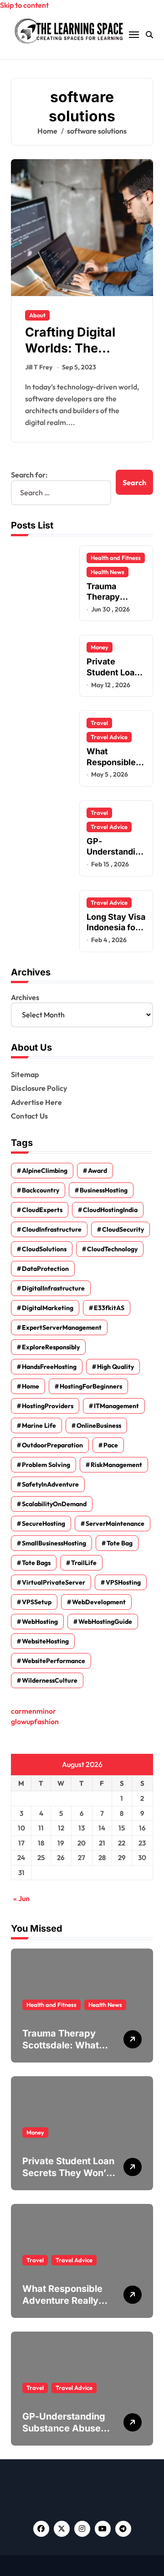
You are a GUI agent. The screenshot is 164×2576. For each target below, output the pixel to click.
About (37, 315)
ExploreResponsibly (51, 1347)
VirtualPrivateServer (54, 1582)
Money (100, 647)
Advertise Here (36, 1102)
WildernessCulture (50, 1680)
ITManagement (116, 1406)
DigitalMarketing (48, 1308)
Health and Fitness (116, 558)
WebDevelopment (99, 1602)
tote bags (36, 1563)
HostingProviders (48, 1406)
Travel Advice (109, 737)
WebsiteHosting (45, 1641)
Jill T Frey (39, 367)
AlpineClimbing (45, 1171)
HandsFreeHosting (49, 1367)
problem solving (46, 1465)
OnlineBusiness (99, 1425)
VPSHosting (123, 1582)
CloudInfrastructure (52, 1229)
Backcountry (41, 1190)
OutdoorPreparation (52, 1445)
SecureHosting (44, 1524)
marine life (39, 1425)
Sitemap (25, 1074)
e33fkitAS (109, 1308)
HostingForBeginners (91, 1386)
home (31, 1386)
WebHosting (40, 1622)
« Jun (21, 1898)
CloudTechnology (112, 1249)
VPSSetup (37, 1602)
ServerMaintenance (115, 1524)
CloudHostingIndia (110, 1210)
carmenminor (33, 1711)
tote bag (120, 1543)
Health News (108, 572)
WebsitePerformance (54, 1661)
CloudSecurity (123, 1229)
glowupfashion (35, 1721)
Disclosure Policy (39, 1088)
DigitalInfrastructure (53, 1288)
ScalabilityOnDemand (54, 1504)
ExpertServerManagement (62, 1327)
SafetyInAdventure (50, 1484)
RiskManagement (116, 1465)
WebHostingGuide (105, 1622)
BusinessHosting (104, 1190)
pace (111, 1445)
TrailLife (84, 1563)
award (97, 1171)
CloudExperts (42, 1210)
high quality (115, 1367)
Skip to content (24, 5)
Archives (25, 997)
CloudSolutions (44, 1249)
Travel (99, 723)
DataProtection (45, 1269)
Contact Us (29, 1116)
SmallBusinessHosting (54, 1543)
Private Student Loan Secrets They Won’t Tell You (115, 677)
